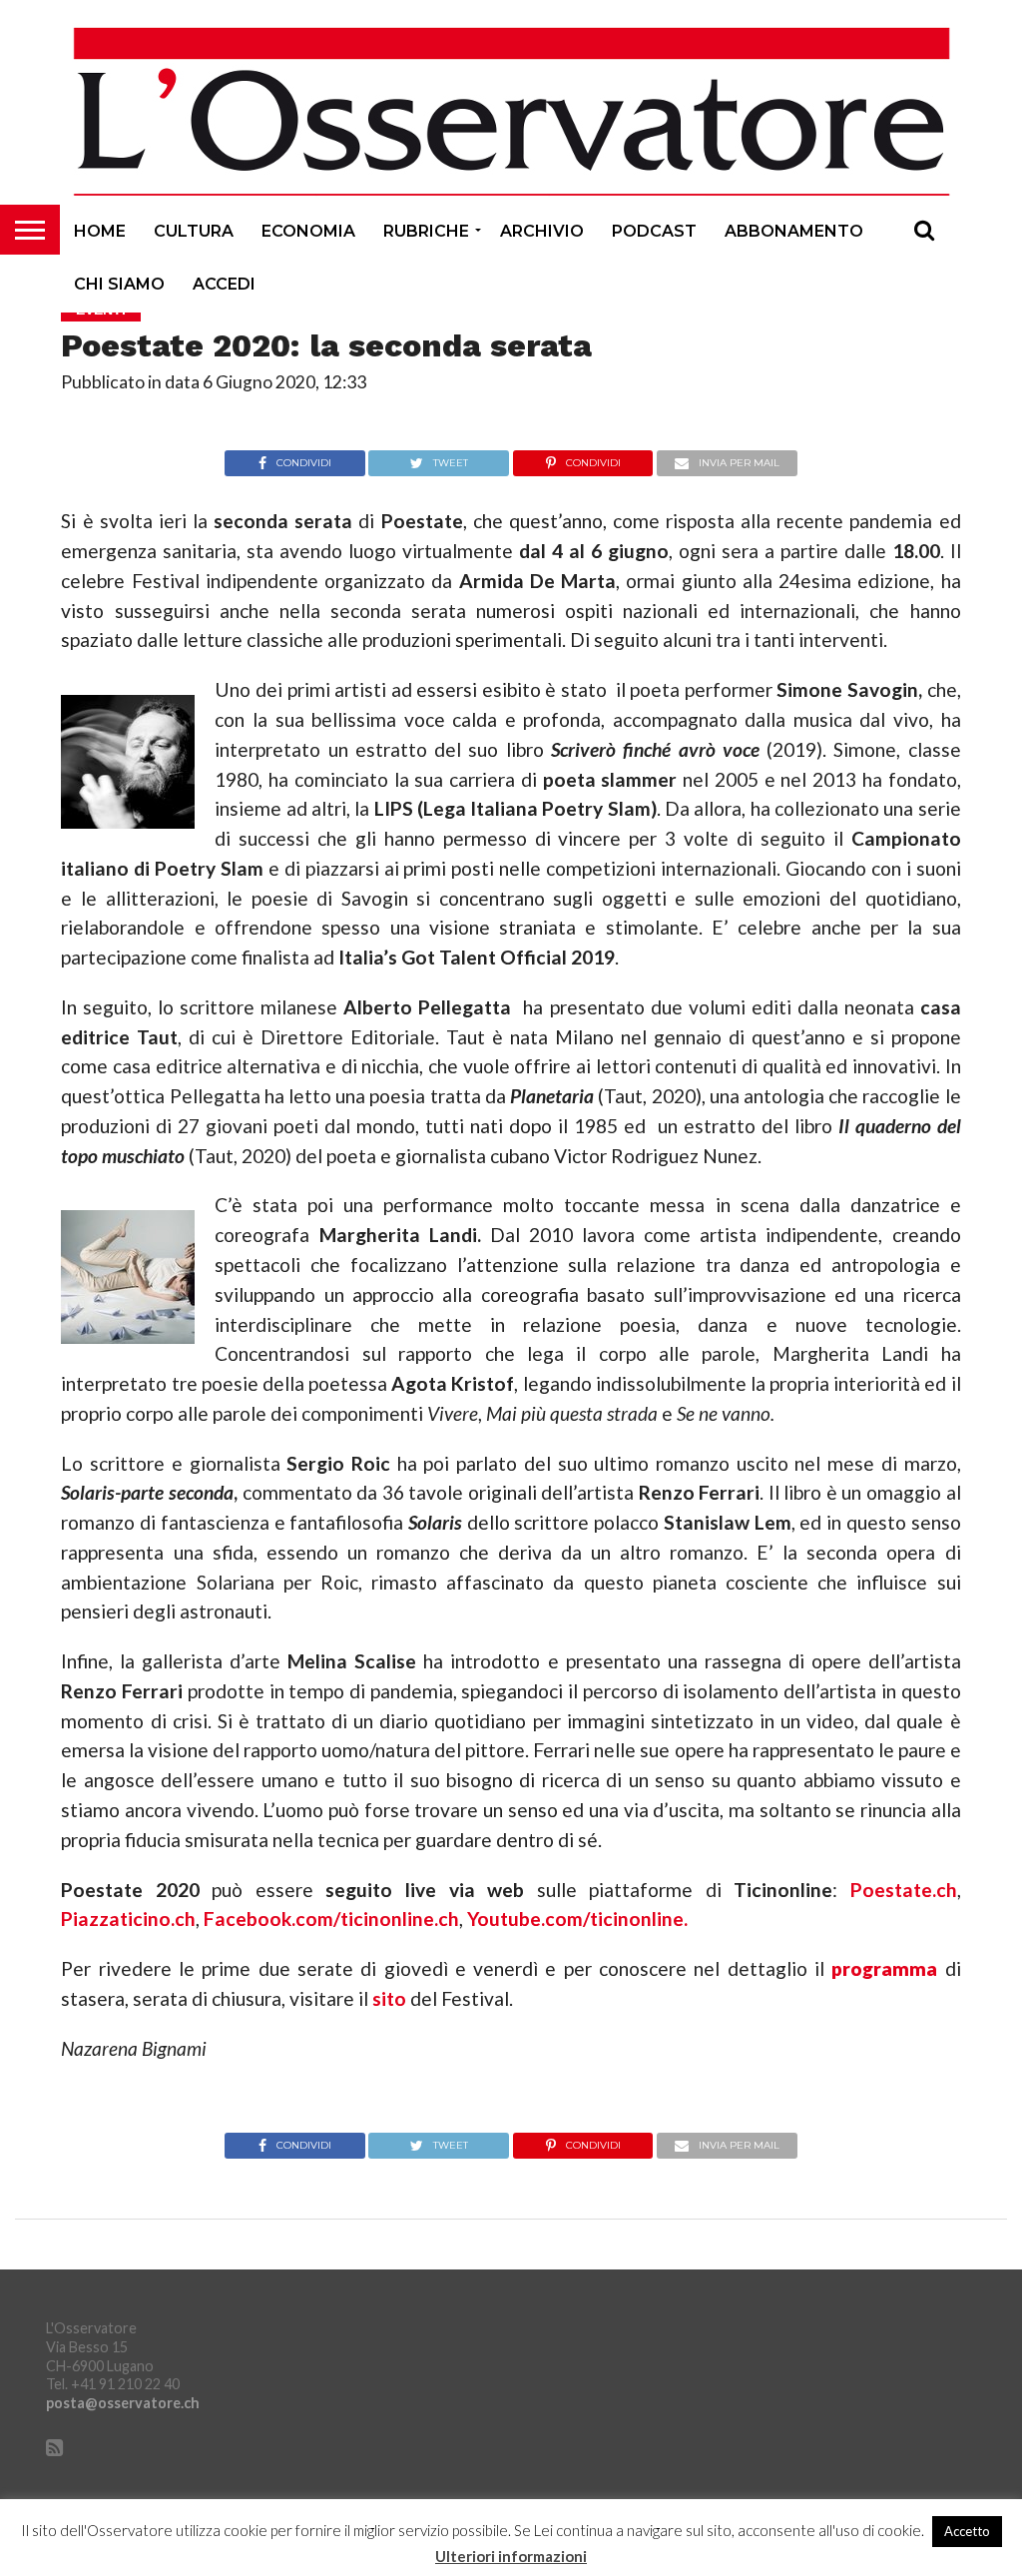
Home (100, 231)
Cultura (194, 231)
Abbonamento (794, 231)
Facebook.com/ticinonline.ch (331, 1919)
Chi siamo (119, 284)
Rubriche (426, 231)
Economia (308, 231)
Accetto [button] (967, 2531)
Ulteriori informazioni (511, 2557)
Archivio (542, 231)
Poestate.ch (904, 1890)
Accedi (224, 284)
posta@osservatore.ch (123, 2403)
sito (389, 1998)
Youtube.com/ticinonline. (577, 1919)
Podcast (654, 231)
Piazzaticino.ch (128, 1919)
